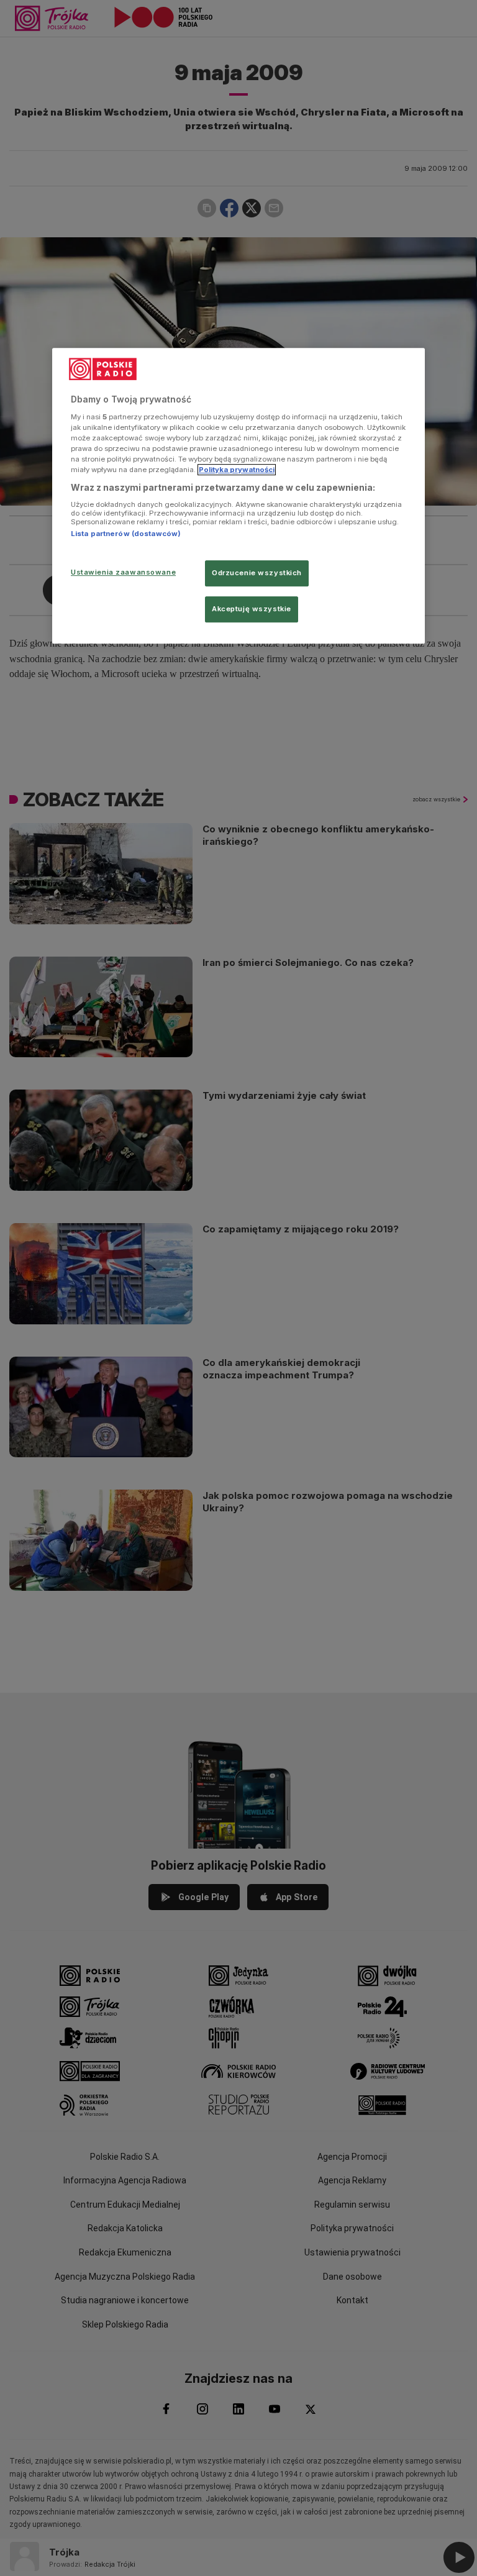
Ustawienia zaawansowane (123, 572)
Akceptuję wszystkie (252, 609)
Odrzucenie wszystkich (257, 573)
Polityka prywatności (237, 470)
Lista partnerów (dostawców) (126, 534)
